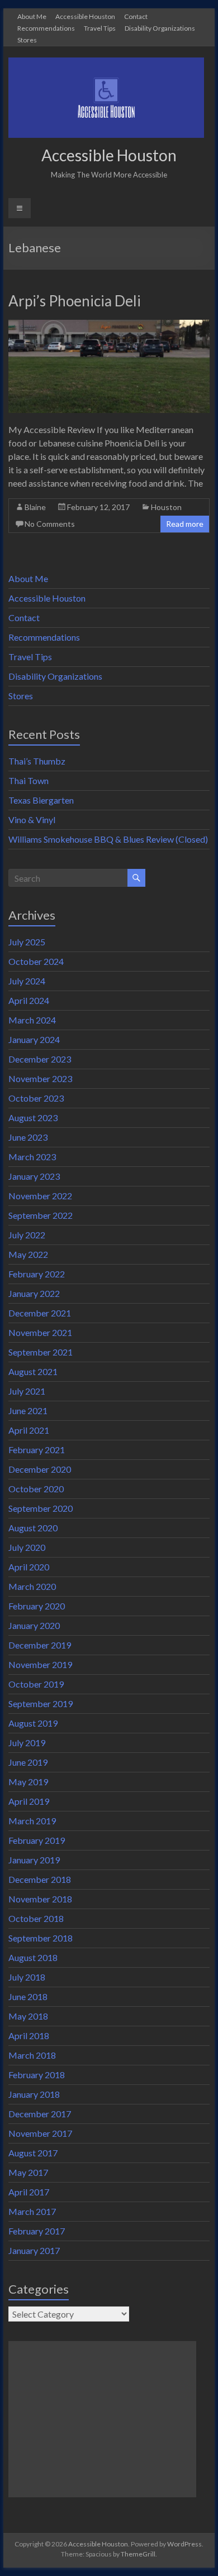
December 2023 (40, 1059)
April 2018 (29, 2036)
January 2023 (34, 1176)
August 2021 (33, 1371)
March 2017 (32, 2211)
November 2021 (40, 1332)
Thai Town (29, 780)
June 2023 (28, 1137)
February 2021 (37, 1450)
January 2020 (34, 1625)
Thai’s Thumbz (37, 761)
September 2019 (41, 1703)
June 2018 (28, 1996)
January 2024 (34, 1039)
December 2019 (40, 1645)
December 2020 (40, 1469)
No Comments (50, 524)
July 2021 (27, 1391)
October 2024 (36, 961)
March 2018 (32, 2055)
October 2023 (36, 1098)
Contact (136, 16)
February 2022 (37, 1274)
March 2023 (32, 1157)
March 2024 (32, 1020)
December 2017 (40, 2114)
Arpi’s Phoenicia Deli (75, 301)
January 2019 (34, 1860)
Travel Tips (100, 28)
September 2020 (41, 1508)
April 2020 (29, 1567)
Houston (166, 507)
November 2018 (40, 1899)
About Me (32, 16)
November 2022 (40, 1196)
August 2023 (33, 1118)
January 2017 (34, 2250)
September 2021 (41, 1352)
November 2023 (40, 1078)
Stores (27, 40)
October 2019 (36, 1684)
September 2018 (41, 1938)
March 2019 (32, 1821)
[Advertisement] (102, 2419)
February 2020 (37, 1606)
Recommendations (46, 28)
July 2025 (27, 942)
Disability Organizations (160, 28)
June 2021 (28, 1410)
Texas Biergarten (41, 800)
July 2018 (27, 1977)
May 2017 (28, 2172)
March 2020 (32, 1586)
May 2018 (28, 2016)
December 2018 (40, 1879)
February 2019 (37, 1840)
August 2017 (33, 2153)
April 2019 (29, 1801)
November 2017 (40, 2133)
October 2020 (36, 1489)
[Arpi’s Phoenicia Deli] (109, 325)
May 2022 (28, 1254)
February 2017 (37, 2231)
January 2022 (34, 1293)
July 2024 (27, 981)
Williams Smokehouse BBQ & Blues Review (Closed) (108, 839)
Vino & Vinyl (32, 820)
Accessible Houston (85, 16)
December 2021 (40, 1313)
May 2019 (28, 1782)
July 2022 (27, 1235)
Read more (185, 524)
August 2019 (33, 1723)
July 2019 (27, 1743)
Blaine (35, 507)
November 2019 (40, 1664)
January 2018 (34, 2094)
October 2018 (36, 1918)
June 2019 (28, 1762)
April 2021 (29, 1430)
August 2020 (33, 1528)
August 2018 (33, 1957)
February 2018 (37, 2075)
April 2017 (29, 2192)
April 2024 (29, 1000)
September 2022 (41, 1215)
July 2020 (27, 1547)
